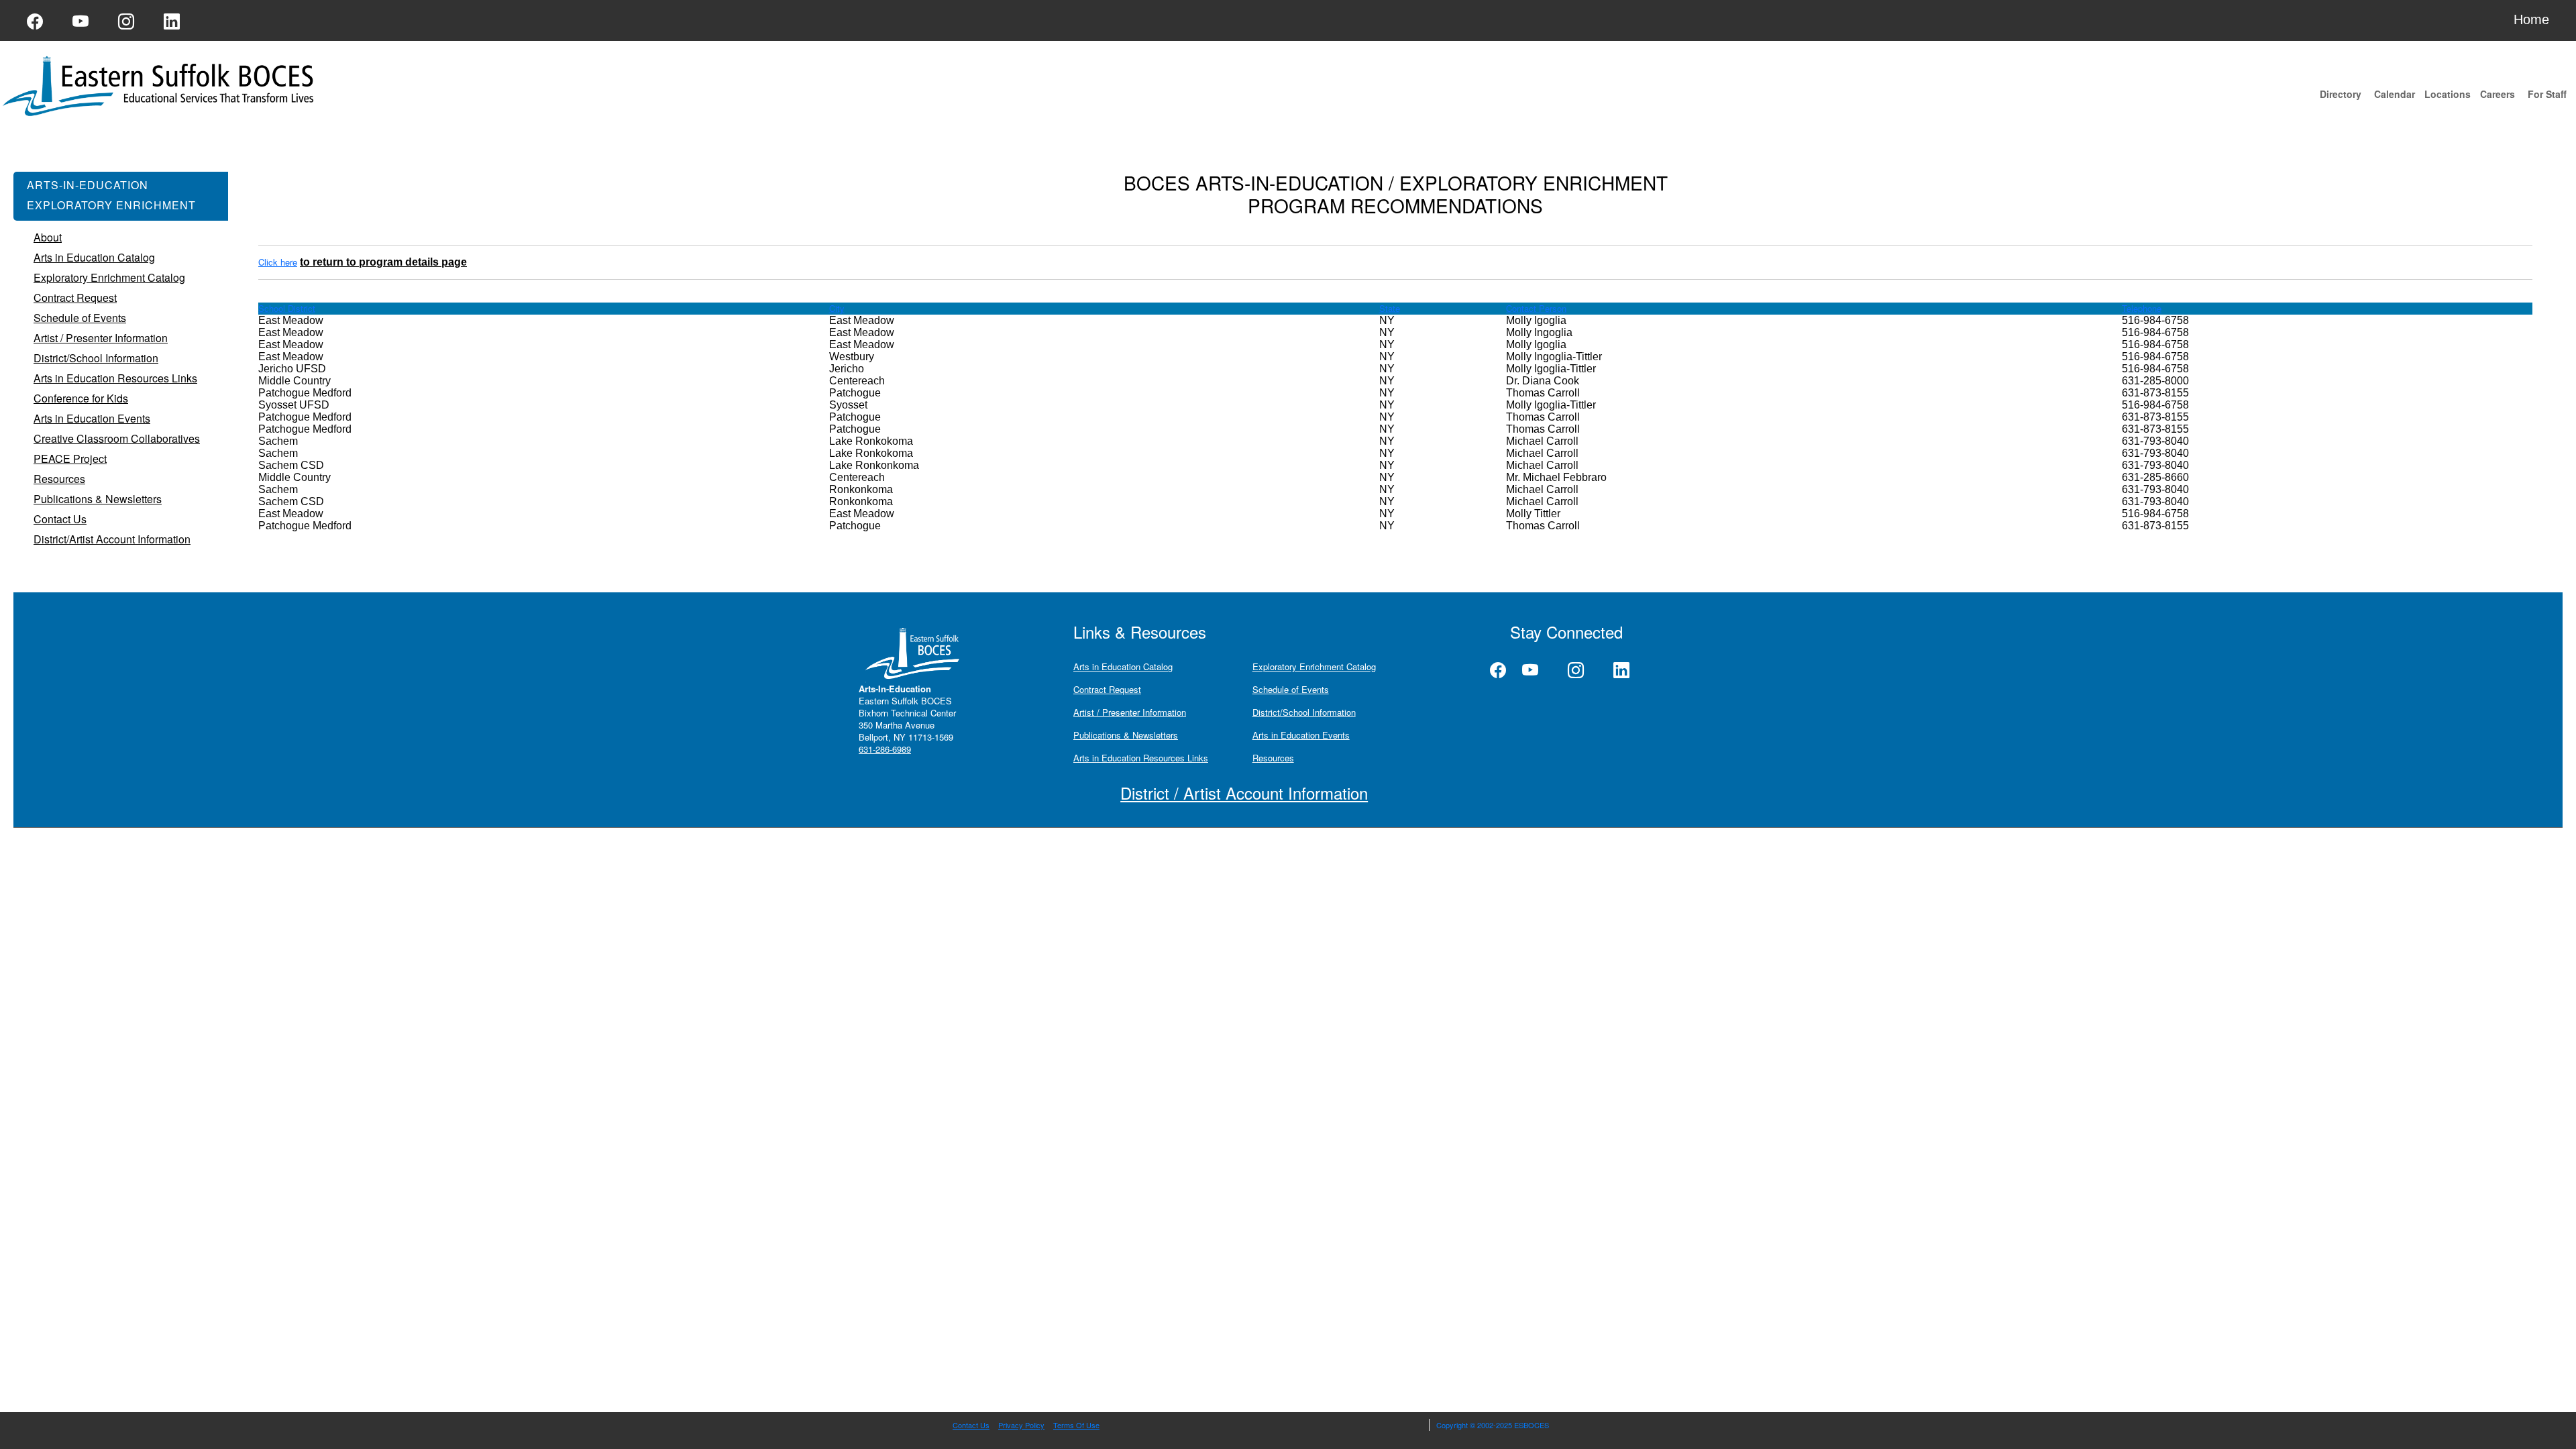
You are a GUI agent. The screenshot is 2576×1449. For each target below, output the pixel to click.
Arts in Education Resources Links (1141, 758)
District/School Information (1304, 712)
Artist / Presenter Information (1130, 712)
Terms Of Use (1076, 1425)
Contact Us (971, 1425)
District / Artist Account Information (1244, 793)
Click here (278, 262)
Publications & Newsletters (1126, 735)
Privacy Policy (1021, 1425)
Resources (1273, 758)
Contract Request (1107, 689)
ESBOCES (1532, 1425)
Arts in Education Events (1301, 735)
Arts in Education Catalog (1123, 666)
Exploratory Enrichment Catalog (1314, 666)
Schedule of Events (1291, 689)
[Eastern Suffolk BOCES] (161, 85)
